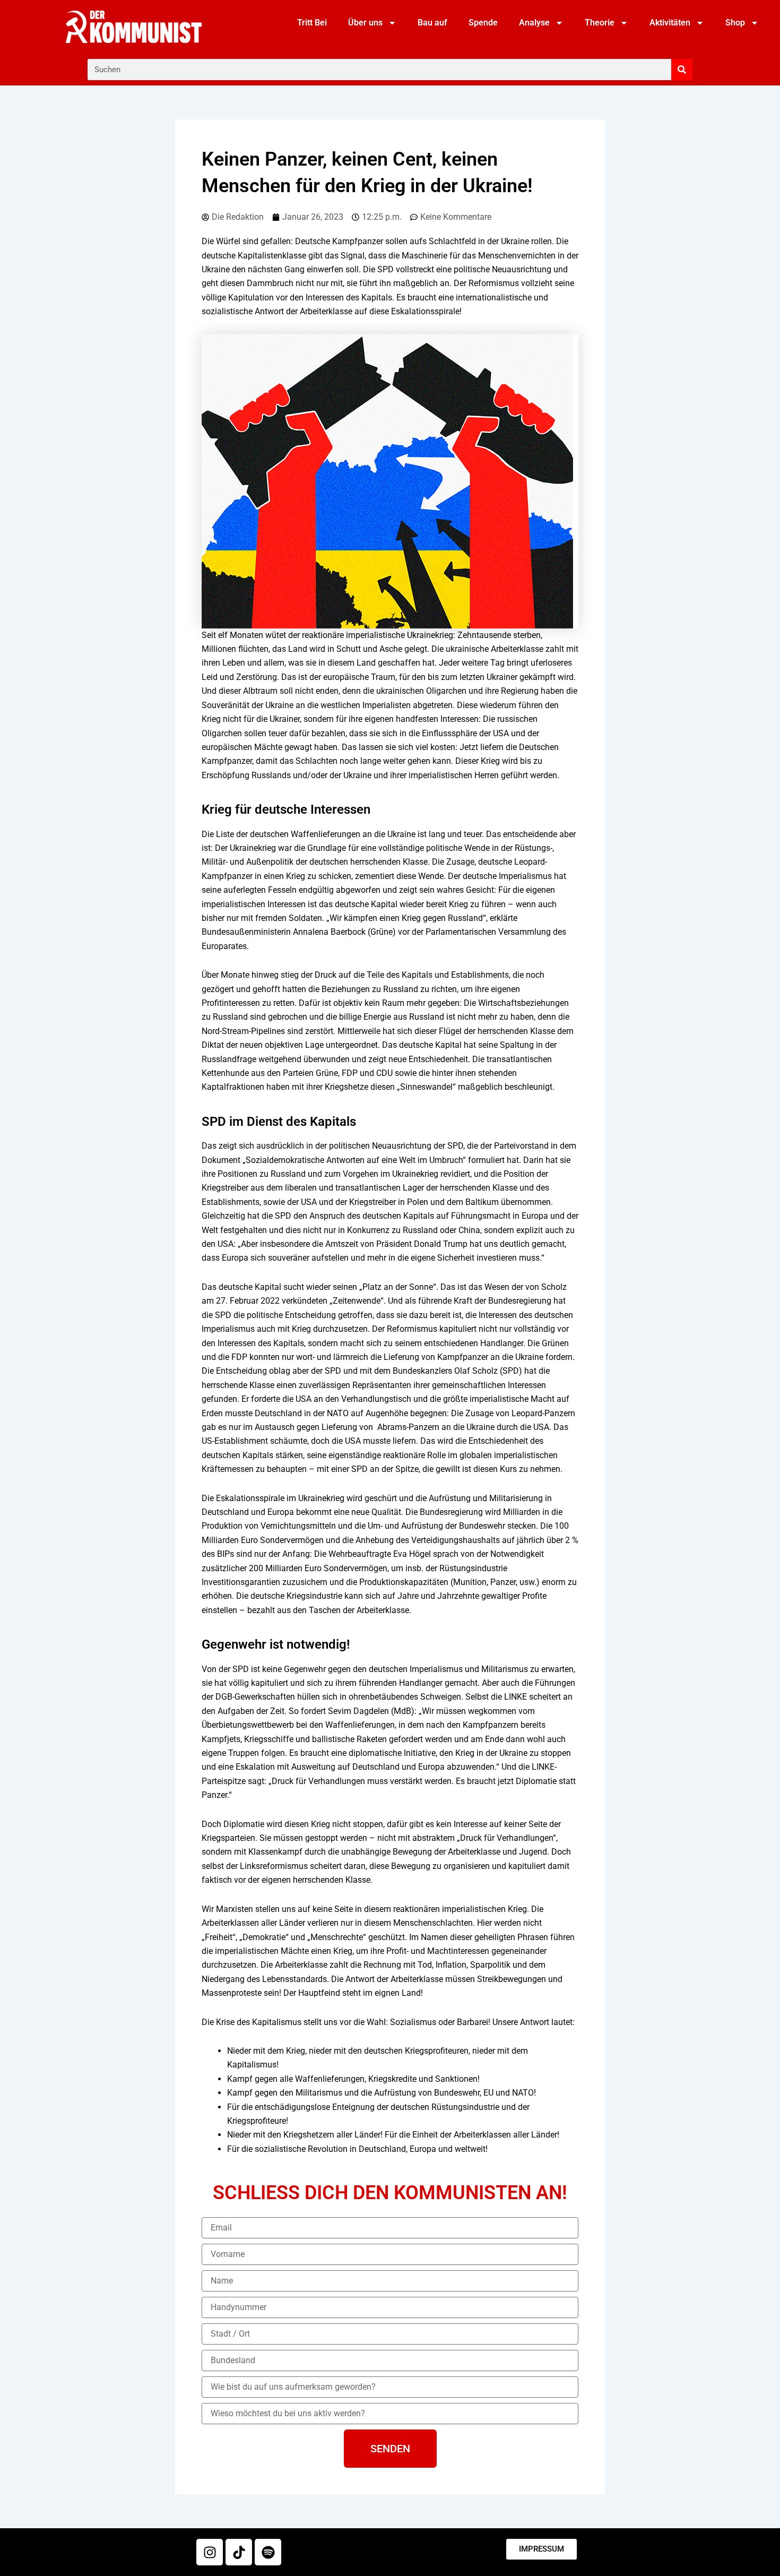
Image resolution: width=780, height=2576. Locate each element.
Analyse (534, 23)
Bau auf (432, 23)
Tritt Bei (312, 23)
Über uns (365, 23)
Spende (483, 23)
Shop (735, 23)
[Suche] (682, 70)
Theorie (600, 23)
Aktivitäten (670, 23)
